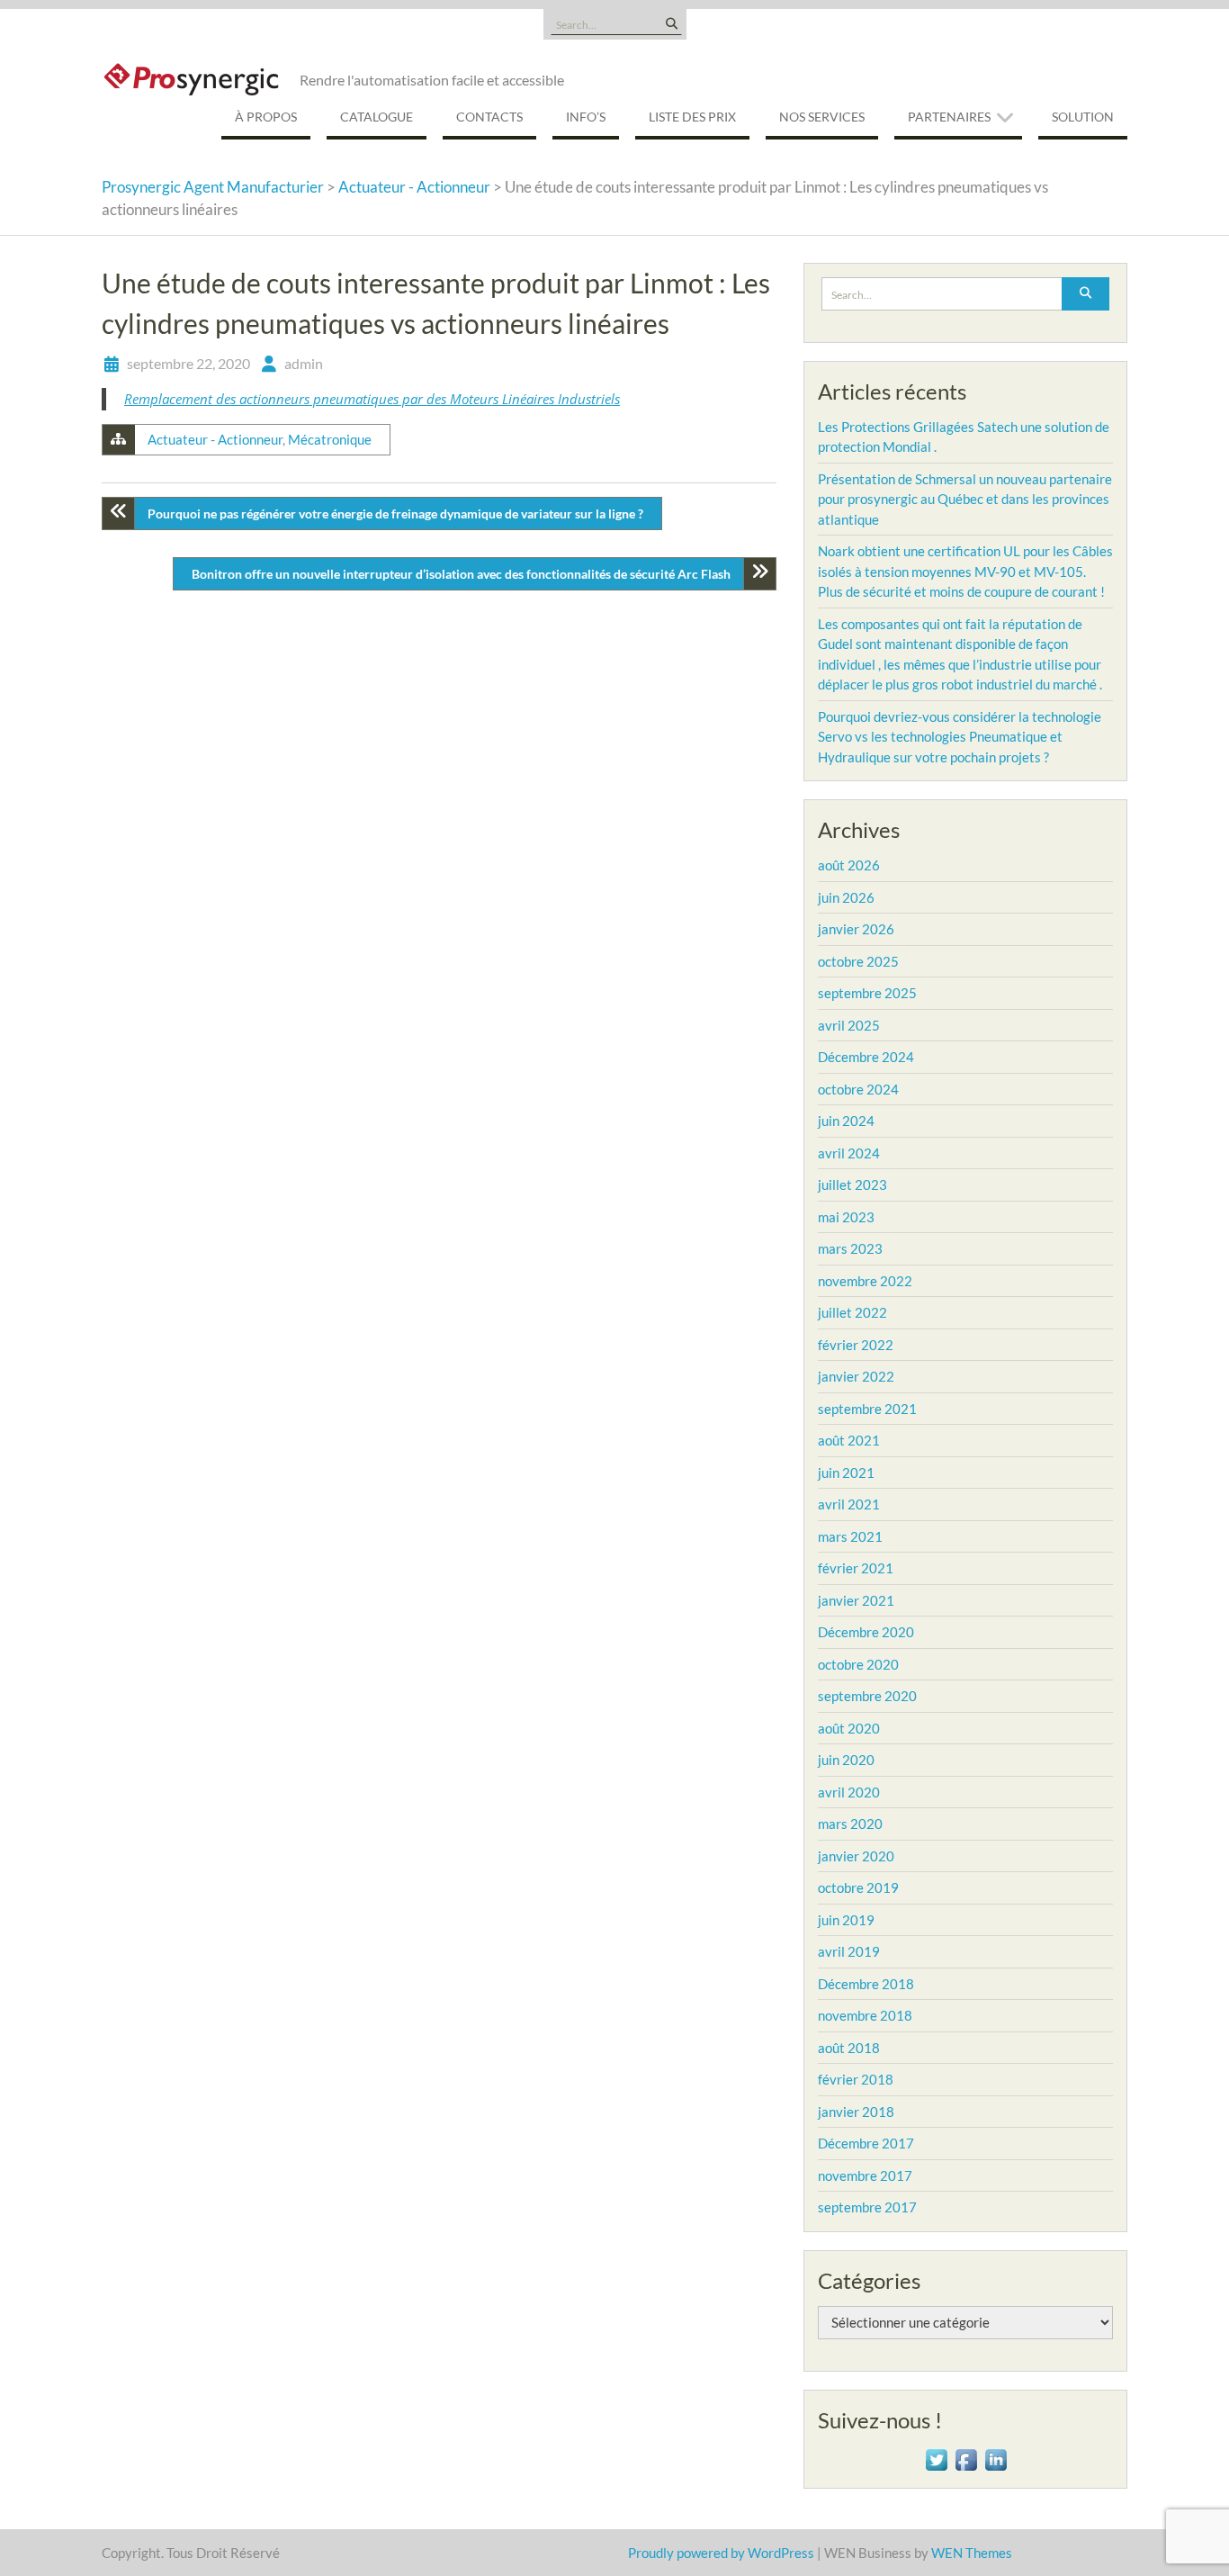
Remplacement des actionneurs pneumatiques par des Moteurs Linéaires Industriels (372, 399)
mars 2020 (850, 1824)
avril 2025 (849, 1025)
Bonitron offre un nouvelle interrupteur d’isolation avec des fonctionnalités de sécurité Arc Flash (461, 574)
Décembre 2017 (866, 2143)
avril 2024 (849, 1153)
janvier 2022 (856, 1376)
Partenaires (949, 117)
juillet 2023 (852, 1184)
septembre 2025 (867, 993)
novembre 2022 (865, 1281)
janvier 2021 (856, 1600)
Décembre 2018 (866, 1984)
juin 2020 (846, 1760)
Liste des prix (692, 117)
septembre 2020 (867, 1696)
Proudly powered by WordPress (721, 2553)
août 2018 (849, 2048)
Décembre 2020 (866, 1632)
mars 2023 (850, 1248)
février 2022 (856, 1345)
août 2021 (849, 1440)
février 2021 (856, 1568)
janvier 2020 (856, 1856)
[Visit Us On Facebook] (966, 2457)
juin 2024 (846, 1121)
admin (304, 363)
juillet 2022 (852, 1312)
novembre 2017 (865, 2175)
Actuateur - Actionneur (215, 439)
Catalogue (377, 117)
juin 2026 (846, 897)
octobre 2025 (858, 961)
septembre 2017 (867, 2207)
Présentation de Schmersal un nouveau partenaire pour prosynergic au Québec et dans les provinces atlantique (965, 499)
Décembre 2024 (866, 1057)
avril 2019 (849, 1951)
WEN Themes (972, 2553)
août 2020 (849, 1728)
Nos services (822, 117)
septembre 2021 (867, 1409)
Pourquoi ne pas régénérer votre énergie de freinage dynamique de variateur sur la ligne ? (395, 513)
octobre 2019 (858, 1887)
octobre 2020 (858, 1664)
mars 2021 (850, 1536)
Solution (1083, 117)
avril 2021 (849, 1504)
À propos (266, 117)
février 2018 (856, 2079)
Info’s (586, 117)
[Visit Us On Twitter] (936, 2457)
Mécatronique (330, 439)
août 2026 (849, 865)
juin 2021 (846, 1473)
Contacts (489, 117)
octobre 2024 (858, 1089)
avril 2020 (849, 1792)
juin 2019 (846, 1920)
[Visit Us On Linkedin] (996, 2457)
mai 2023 (846, 1217)
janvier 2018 (856, 2112)
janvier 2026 (856, 929)
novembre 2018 (865, 2015)
